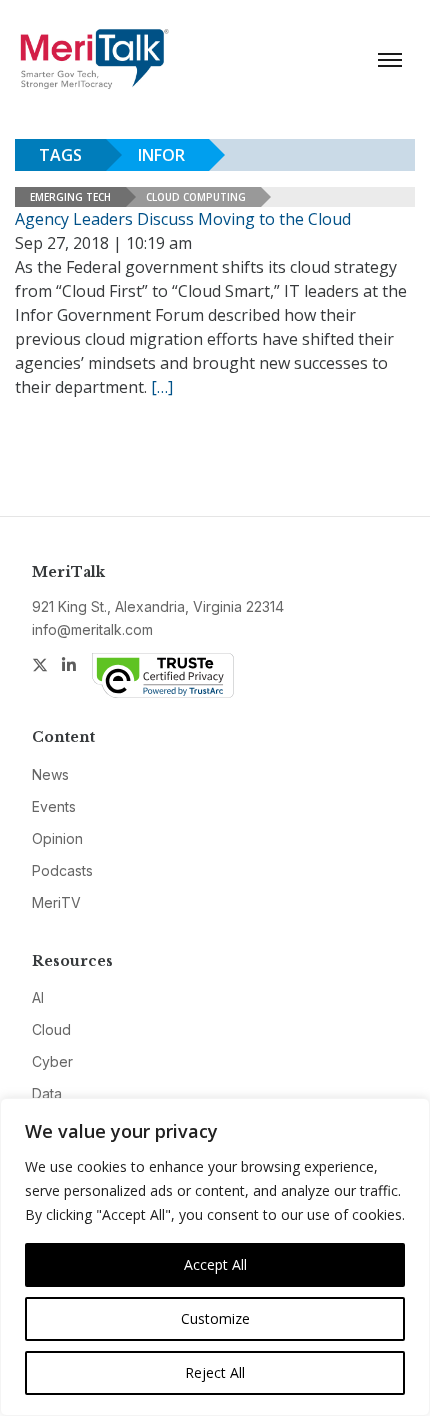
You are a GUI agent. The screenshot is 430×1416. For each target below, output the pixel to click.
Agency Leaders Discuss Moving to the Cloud (183, 219)
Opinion (57, 838)
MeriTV (56, 902)
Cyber (52, 1061)
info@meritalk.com (92, 629)
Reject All (215, 1372)
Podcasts (62, 870)
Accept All (215, 1264)
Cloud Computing (196, 197)
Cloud (51, 1029)
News (50, 774)
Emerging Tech (70, 197)
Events (54, 806)
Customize (215, 1318)
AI (38, 997)
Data (47, 1093)
